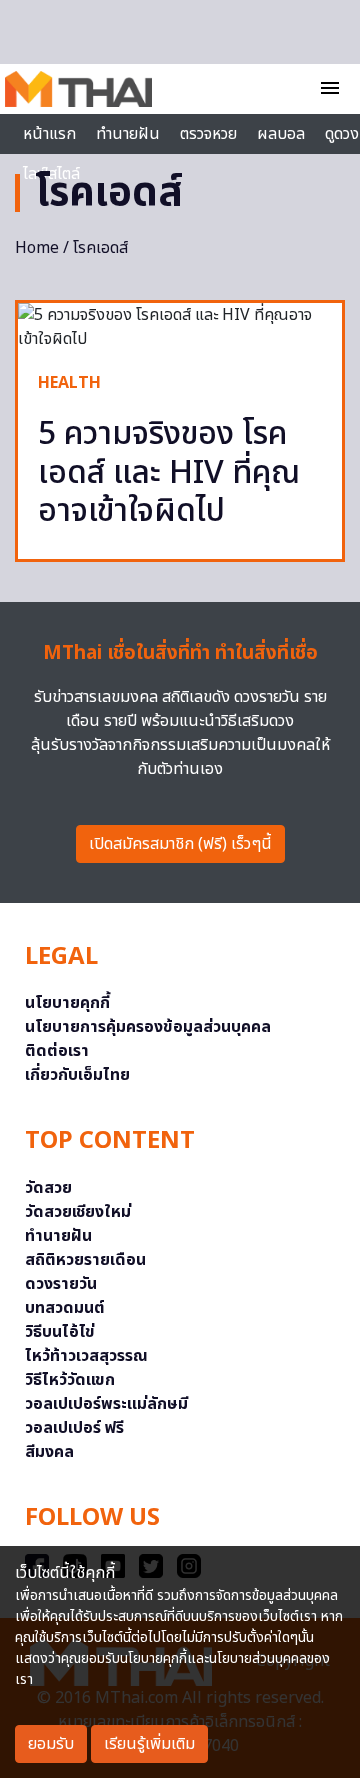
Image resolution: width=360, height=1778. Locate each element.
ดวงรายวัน (61, 1284)
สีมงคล (49, 1452)
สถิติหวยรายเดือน (85, 1260)
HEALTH (69, 383)
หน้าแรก (49, 134)
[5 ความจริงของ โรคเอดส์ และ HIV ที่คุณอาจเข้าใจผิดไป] (180, 327)
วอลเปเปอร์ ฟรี (74, 1428)
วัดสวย (48, 1188)
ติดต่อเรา (57, 1051)
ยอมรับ (51, 1744)
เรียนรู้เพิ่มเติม (149, 1744)
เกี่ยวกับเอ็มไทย (77, 1075)
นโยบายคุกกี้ (67, 1003)
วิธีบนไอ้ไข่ (60, 1332)
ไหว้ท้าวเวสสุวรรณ (86, 1356)
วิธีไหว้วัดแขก (70, 1380)
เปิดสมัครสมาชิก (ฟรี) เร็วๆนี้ (180, 844)
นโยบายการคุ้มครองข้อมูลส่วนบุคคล (148, 1027)
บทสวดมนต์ (65, 1308)
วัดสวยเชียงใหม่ (78, 1212)
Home (37, 248)
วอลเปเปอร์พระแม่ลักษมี (106, 1404)
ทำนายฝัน (128, 134)
